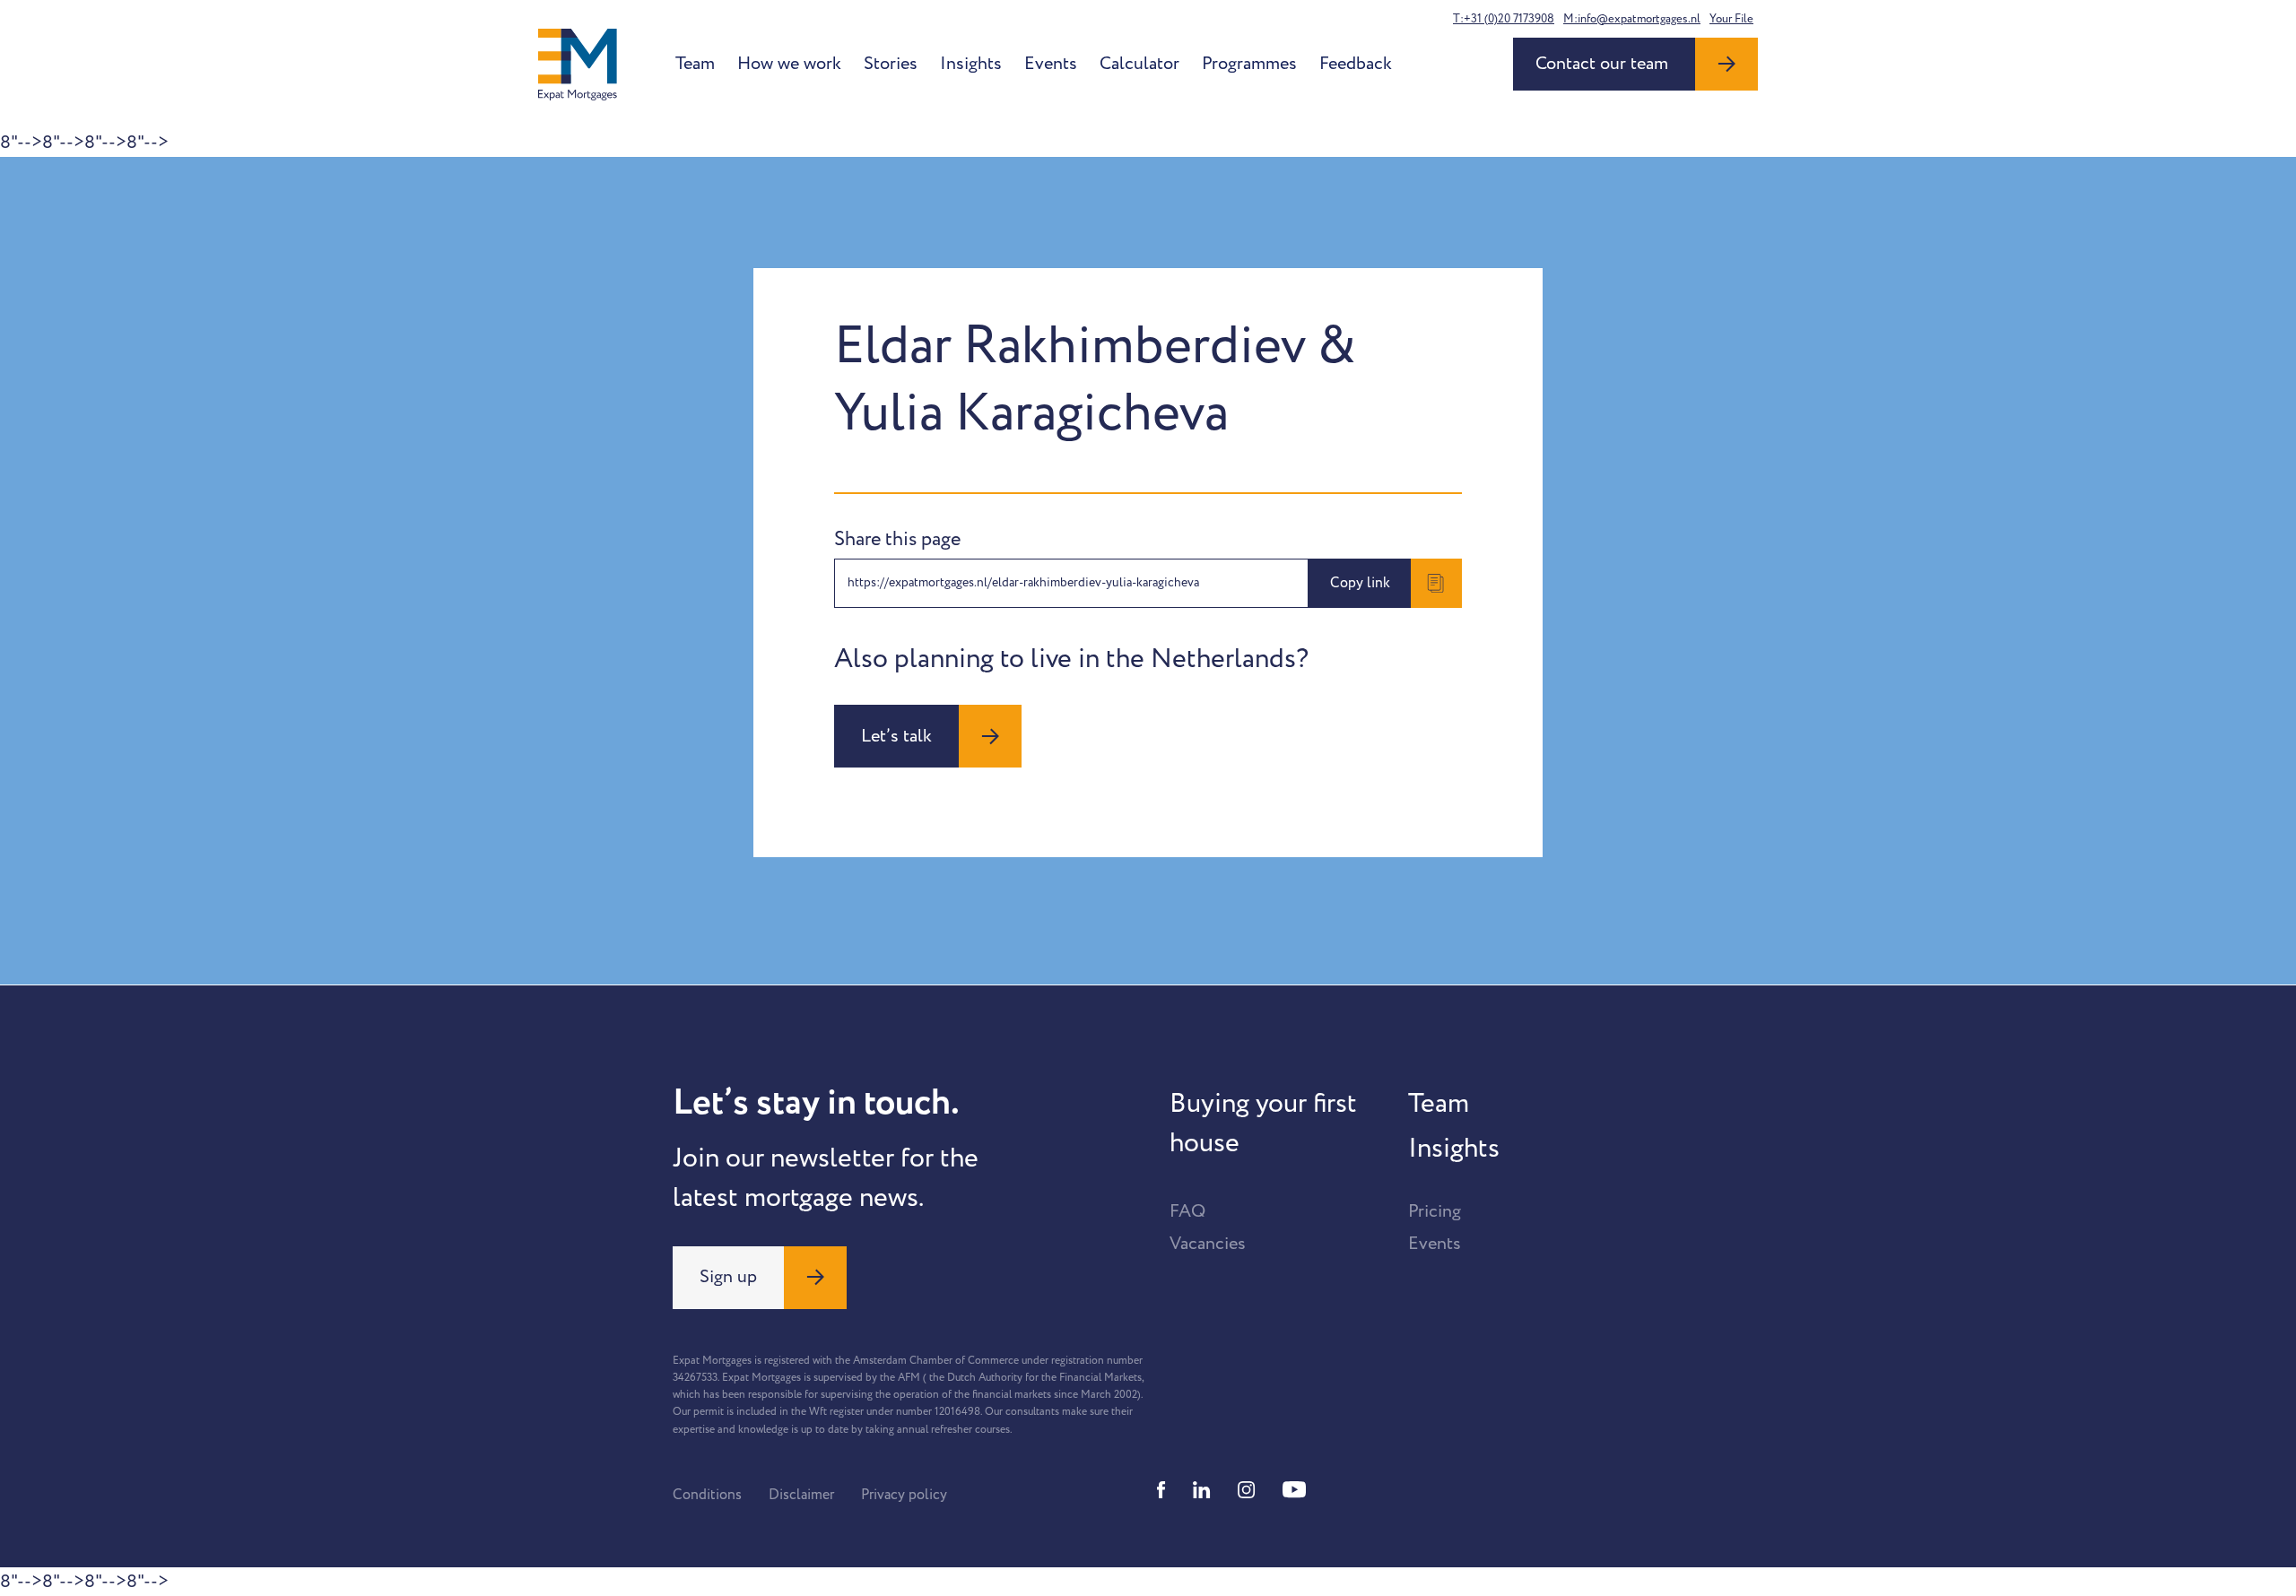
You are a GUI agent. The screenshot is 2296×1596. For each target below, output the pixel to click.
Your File (1731, 19)
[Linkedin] (1202, 1490)
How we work (789, 64)
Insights (971, 64)
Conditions (707, 1495)
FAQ (1187, 1211)
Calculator (1139, 64)
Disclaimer (801, 1495)
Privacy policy (904, 1495)
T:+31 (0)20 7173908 (1504, 19)
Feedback (1356, 64)
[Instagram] (1247, 1490)
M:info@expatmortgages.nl (1632, 19)
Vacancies (1208, 1244)
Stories (891, 64)
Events (1051, 64)
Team (695, 64)
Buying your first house (1263, 1123)
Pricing (1435, 1211)
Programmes (1249, 64)
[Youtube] (1294, 1490)
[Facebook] (1161, 1490)
